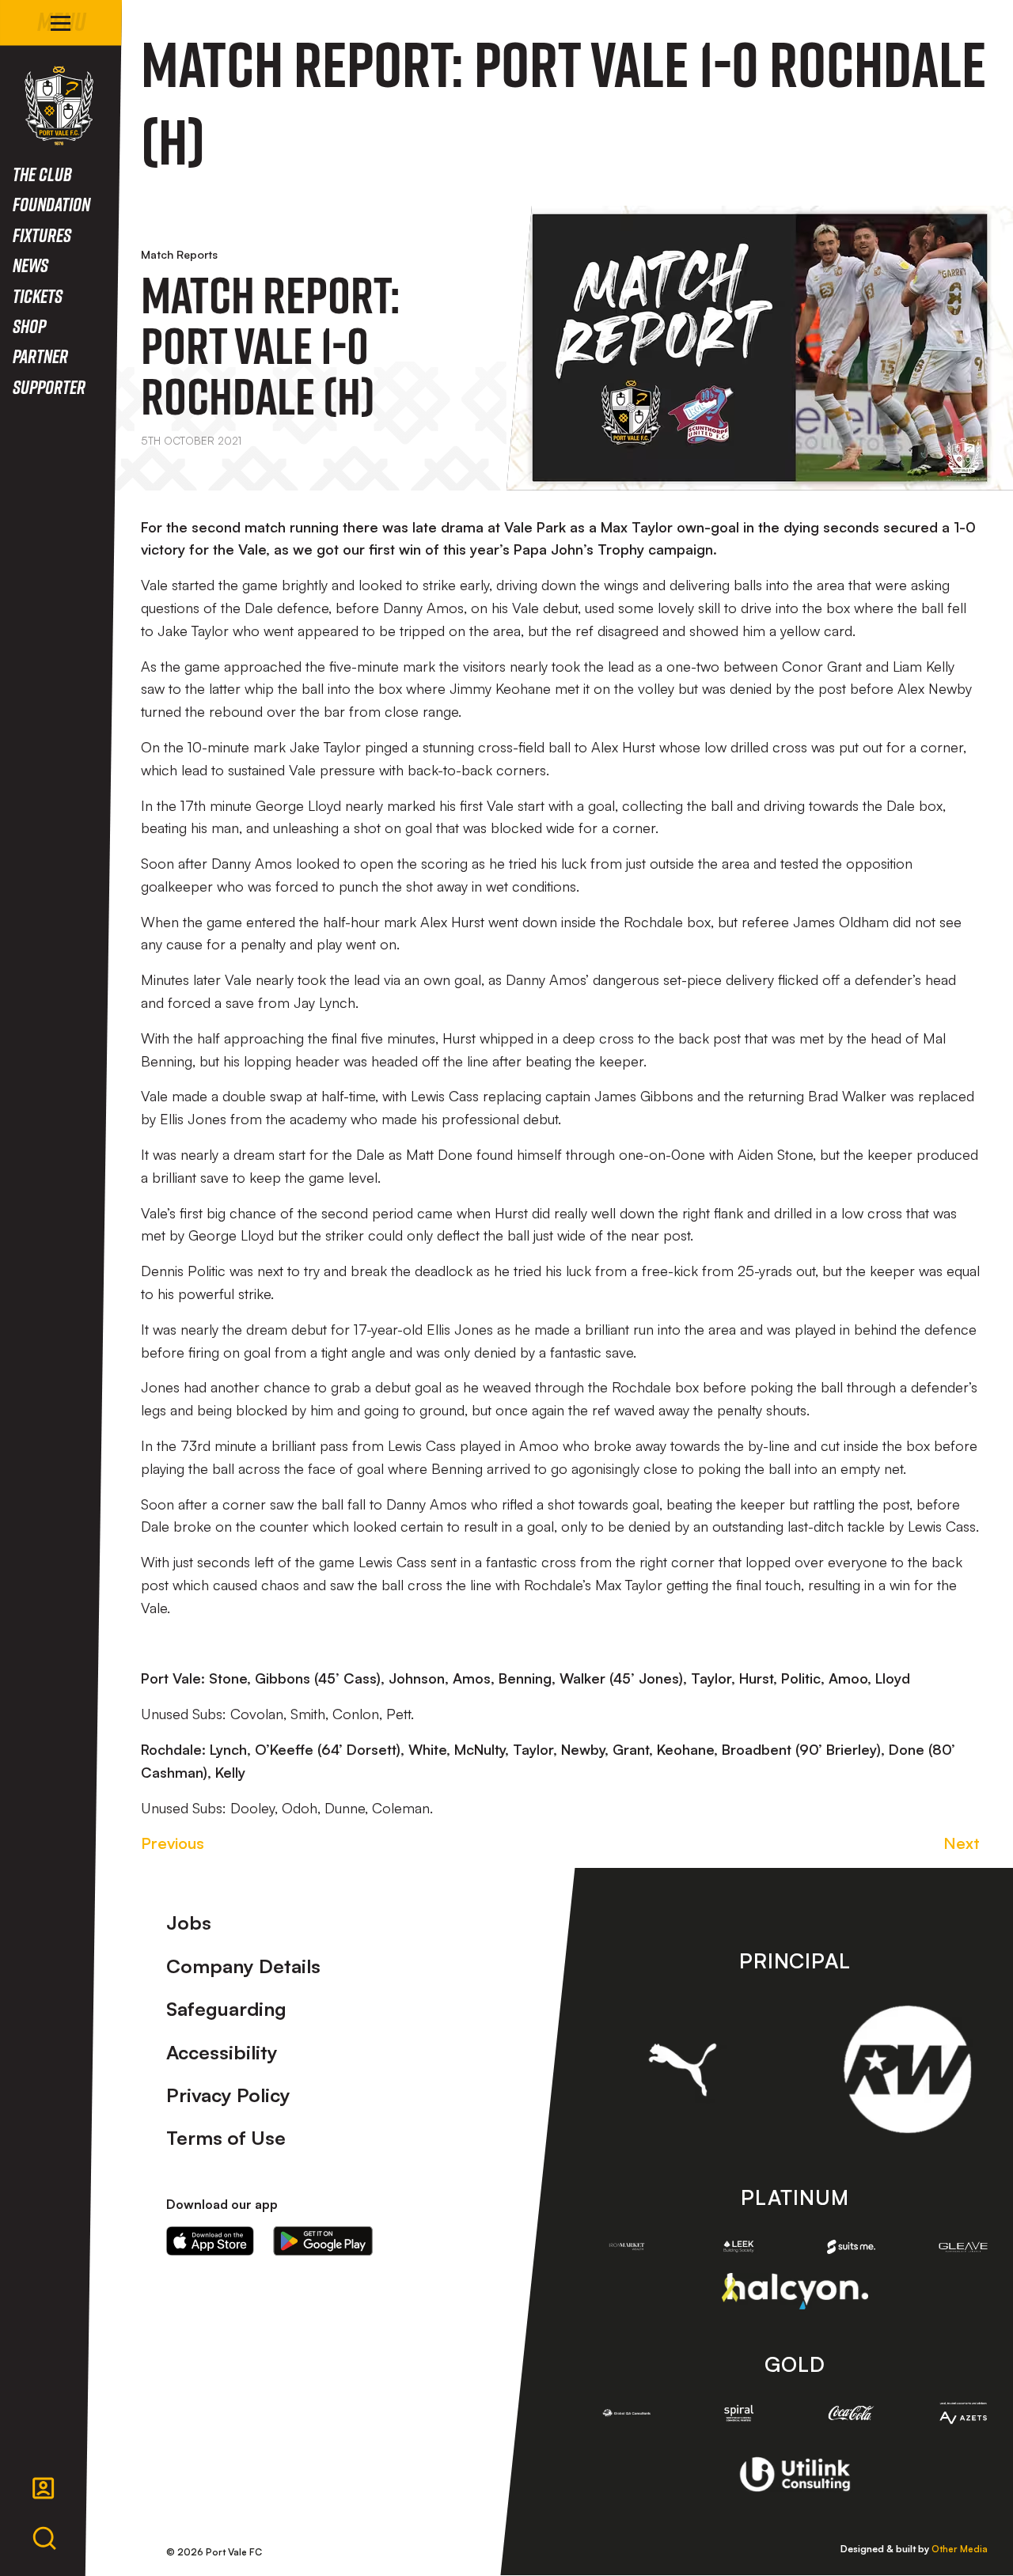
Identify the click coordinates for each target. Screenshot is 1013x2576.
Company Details (243, 1966)
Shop (29, 326)
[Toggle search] (44, 2539)
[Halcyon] (795, 2291)
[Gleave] (963, 2247)
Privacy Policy (228, 2095)
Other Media (960, 2549)
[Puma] (683, 2070)
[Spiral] (739, 2413)
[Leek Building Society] (739, 2246)
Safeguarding (226, 2009)
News (30, 265)
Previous (173, 1843)
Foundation (51, 204)
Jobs (189, 1923)
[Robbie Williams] (907, 2069)
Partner (40, 356)
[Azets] (963, 2413)
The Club (42, 174)
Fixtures (42, 235)
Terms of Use (226, 2138)
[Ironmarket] (627, 2246)
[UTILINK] (795, 2474)
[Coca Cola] (852, 2413)
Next (962, 1843)
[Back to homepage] (59, 106)
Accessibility (222, 2052)
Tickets (38, 295)
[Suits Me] (852, 2247)
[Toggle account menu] (44, 2488)
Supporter (49, 386)
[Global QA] (627, 2413)
